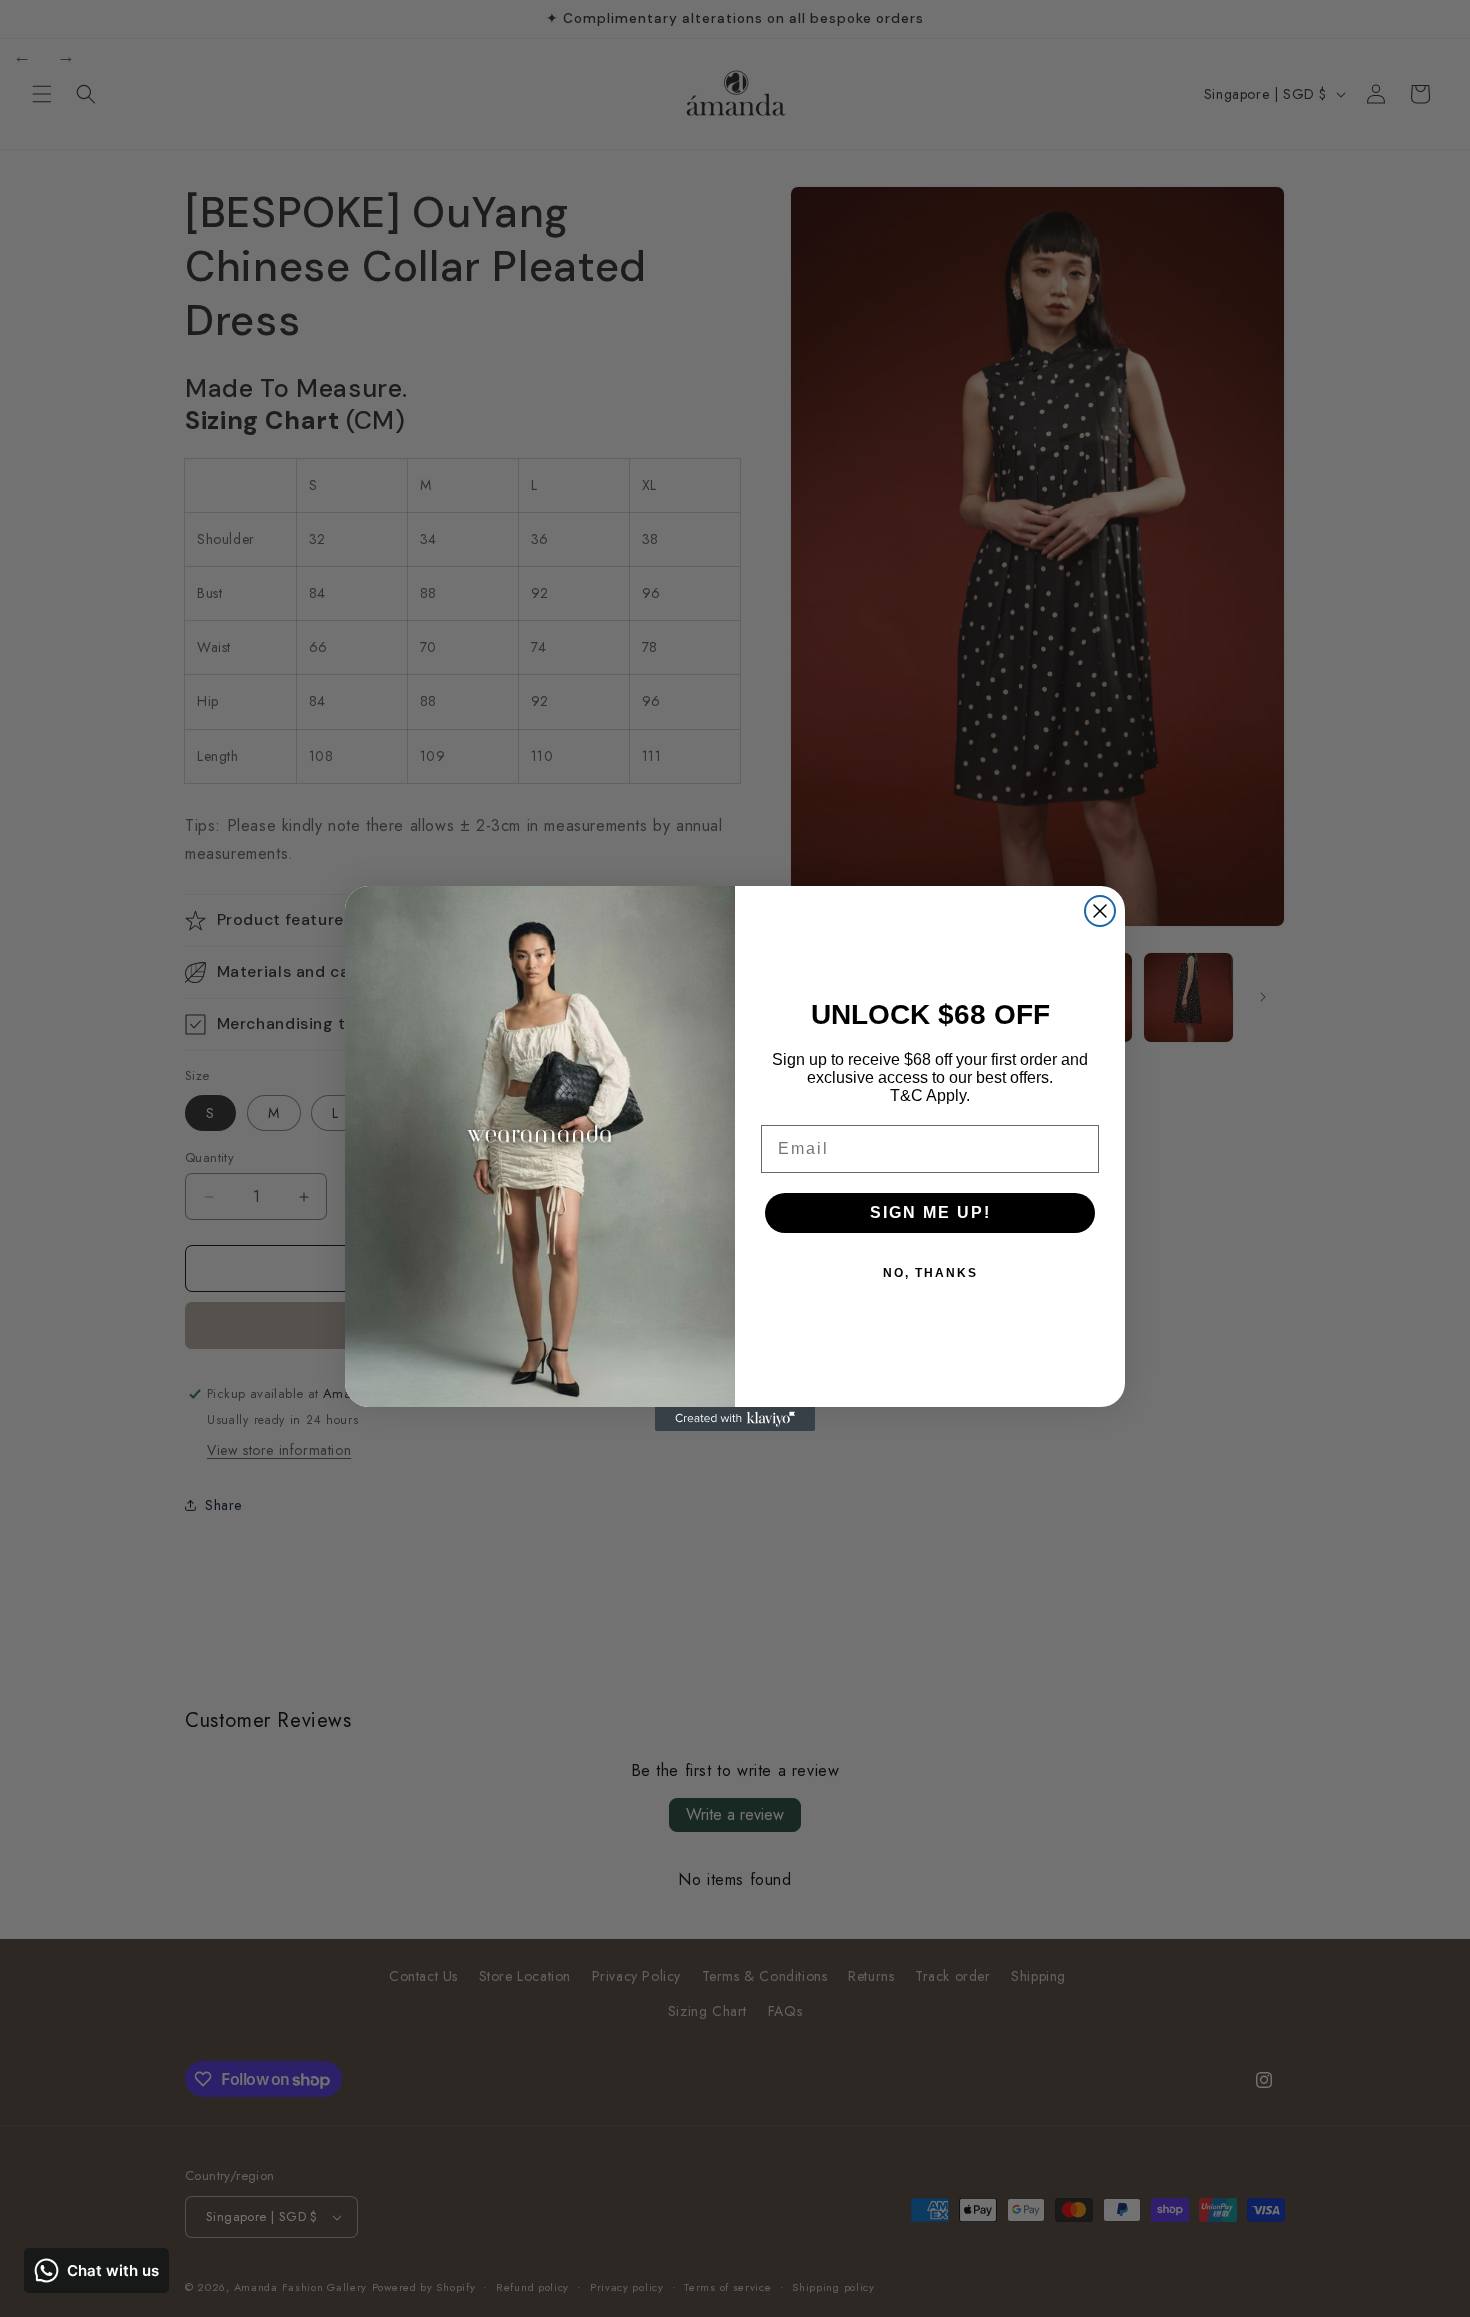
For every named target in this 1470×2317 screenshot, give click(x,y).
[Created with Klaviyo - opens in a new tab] (735, 1419)
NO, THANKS (930, 1273)
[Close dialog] (1100, 911)
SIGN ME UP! (930, 1212)
